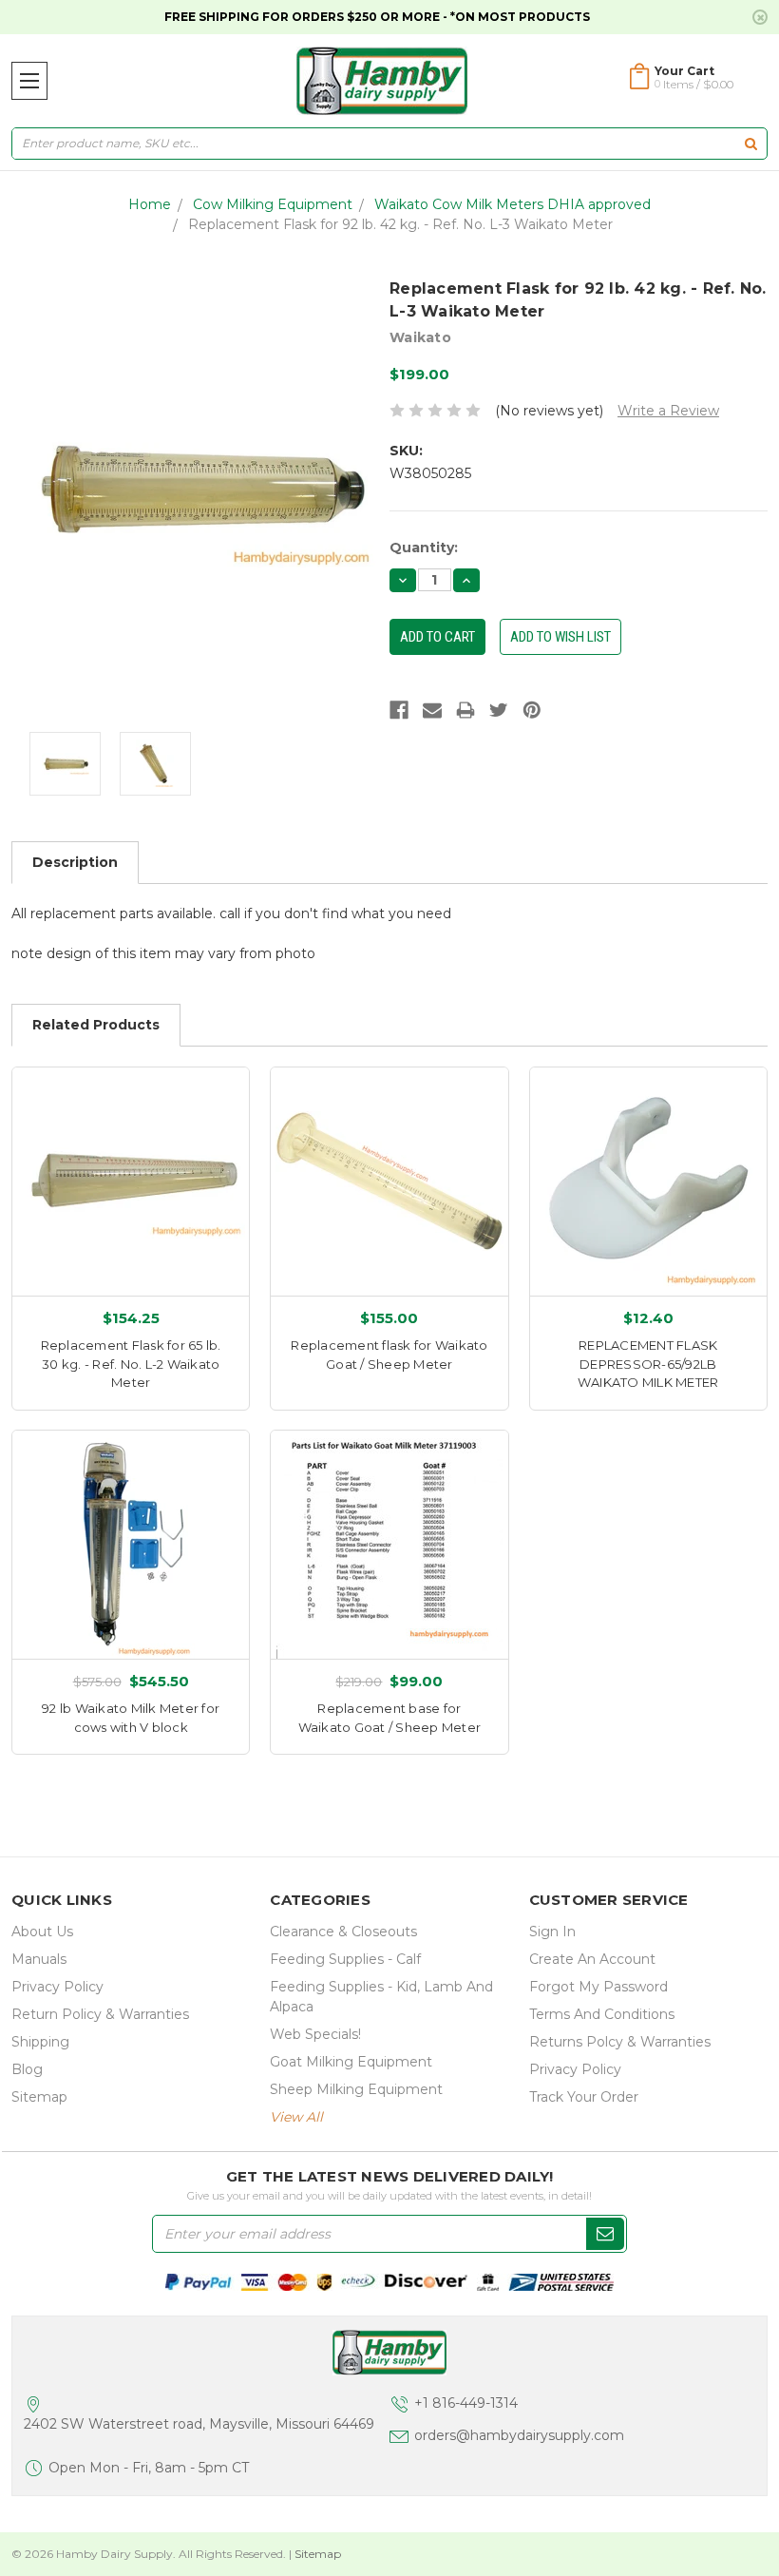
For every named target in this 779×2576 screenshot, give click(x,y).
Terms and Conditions (602, 2014)
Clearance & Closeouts (343, 1932)
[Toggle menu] (29, 81)
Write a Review (668, 411)
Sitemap (39, 2097)
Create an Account (592, 1959)
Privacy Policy (57, 1987)
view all (296, 2117)
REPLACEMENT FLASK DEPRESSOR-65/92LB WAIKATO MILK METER (648, 1364)
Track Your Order (584, 2097)
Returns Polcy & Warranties (620, 2042)
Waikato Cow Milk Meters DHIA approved (513, 204)
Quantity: (424, 548)
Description (75, 862)
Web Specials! (315, 2034)
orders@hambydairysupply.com (519, 2435)
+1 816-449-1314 (466, 2403)
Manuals (39, 1959)
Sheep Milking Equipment (356, 2089)
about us (42, 1932)
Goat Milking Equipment (351, 2062)
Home (150, 204)
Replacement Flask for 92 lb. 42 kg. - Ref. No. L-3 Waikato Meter (400, 224)
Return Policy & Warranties (100, 2014)
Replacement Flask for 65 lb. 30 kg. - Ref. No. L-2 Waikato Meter (131, 1364)
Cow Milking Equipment (273, 204)
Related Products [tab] (96, 1025)
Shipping (40, 2042)
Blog (27, 2069)
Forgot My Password (598, 1987)
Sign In (552, 1932)
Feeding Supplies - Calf (345, 1959)
